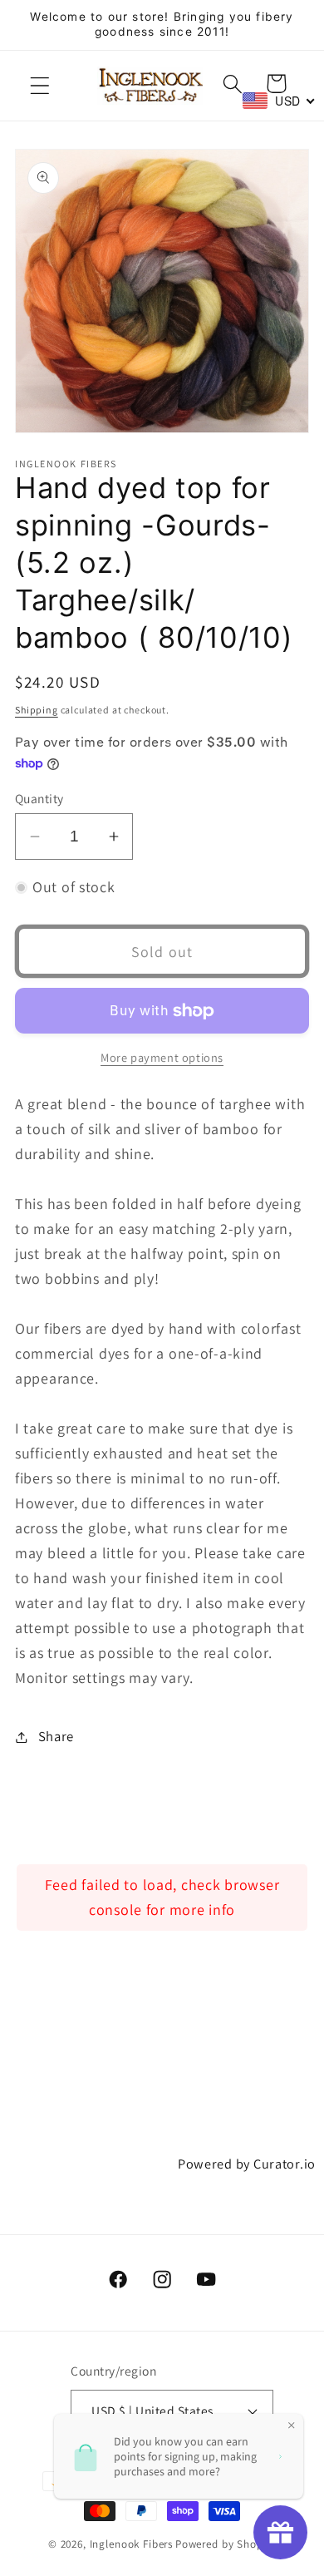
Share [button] (56, 1736)
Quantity (39, 798)
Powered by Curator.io (247, 2164)
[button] (40, 86)
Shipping (37, 710)
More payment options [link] (162, 1057)
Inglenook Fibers (131, 2544)
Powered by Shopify (226, 2544)
